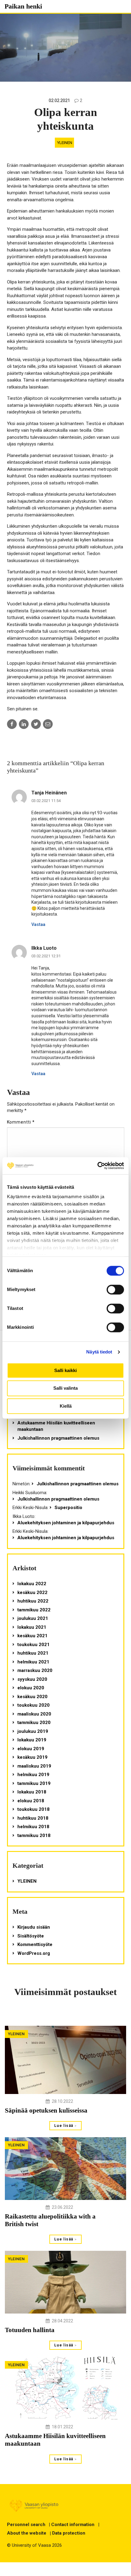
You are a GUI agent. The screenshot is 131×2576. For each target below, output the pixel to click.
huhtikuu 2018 (33, 1818)
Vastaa (38, 924)
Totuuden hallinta (30, 2330)
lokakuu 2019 (32, 1740)
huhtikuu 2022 (33, 1601)
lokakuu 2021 (32, 1627)
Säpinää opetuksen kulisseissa (46, 2110)
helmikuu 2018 (33, 1827)
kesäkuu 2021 (32, 1636)
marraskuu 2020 (35, 1670)
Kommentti (21, 1122)
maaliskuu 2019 (34, 1766)
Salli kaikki (65, 1370)
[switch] (115, 1290)
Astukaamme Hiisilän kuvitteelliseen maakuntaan (56, 1426)
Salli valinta (65, 1388)
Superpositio (68, 1508)
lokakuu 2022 (32, 1584)
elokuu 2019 (31, 1749)
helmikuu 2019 (33, 1775)
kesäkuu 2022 (32, 1592)
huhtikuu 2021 (33, 1653)
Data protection (69, 2533)
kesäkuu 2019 (32, 1757)
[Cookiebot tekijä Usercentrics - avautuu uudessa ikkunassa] (97, 1166)
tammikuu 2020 (34, 1723)
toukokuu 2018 (34, 1809)
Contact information (73, 2525)
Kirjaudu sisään (34, 1927)
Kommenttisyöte (35, 1944)
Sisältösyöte (31, 1936)
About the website (27, 2533)
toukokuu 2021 (34, 1645)
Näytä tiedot (99, 1352)
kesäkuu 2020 (32, 1697)
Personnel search (26, 2525)
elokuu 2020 (31, 1688)
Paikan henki (23, 6)
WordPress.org (34, 1953)
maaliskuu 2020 (34, 1714)
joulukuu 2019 (33, 1731)
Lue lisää (64, 2126)
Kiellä (66, 1406)
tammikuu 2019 (34, 1783)
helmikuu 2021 (33, 1662)
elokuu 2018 (31, 1801)
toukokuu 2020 (34, 1705)
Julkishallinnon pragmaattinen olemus (58, 1438)
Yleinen (65, 143)
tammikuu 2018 (34, 1835)
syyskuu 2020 (32, 1679)
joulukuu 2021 (33, 1618)
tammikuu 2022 (34, 1610)
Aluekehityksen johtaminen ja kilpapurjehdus (66, 1523)
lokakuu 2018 (32, 1792)
